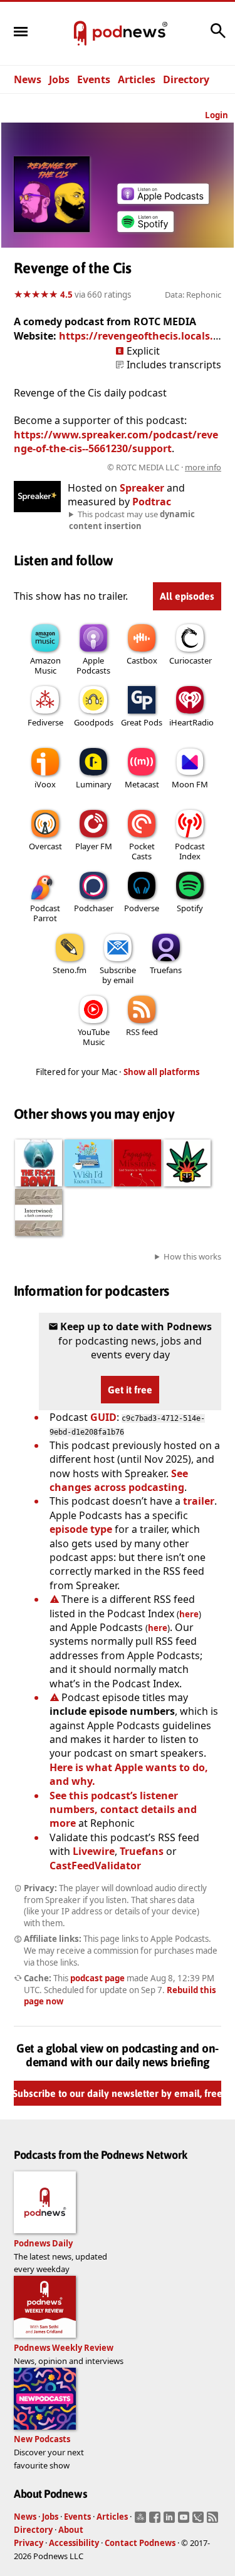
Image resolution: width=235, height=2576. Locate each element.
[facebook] (156, 2521)
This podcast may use (132, 520)
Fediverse (45, 722)
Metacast (142, 784)
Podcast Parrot (45, 913)
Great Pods (142, 722)
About (71, 2530)
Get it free (130, 1390)
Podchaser (94, 908)
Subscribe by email (118, 975)
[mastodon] (142, 2521)
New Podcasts (42, 2439)
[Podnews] (80, 34)
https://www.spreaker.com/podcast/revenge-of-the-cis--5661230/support (116, 442)
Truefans (166, 970)
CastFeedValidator (95, 1866)
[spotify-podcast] (145, 232)
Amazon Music (45, 665)
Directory (186, 79)
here (189, 1614)
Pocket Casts (142, 851)
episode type (81, 1529)
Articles (137, 79)
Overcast (45, 846)
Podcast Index (190, 851)
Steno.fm (70, 970)
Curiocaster (191, 660)
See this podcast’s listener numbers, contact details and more (123, 1810)
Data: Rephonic (193, 295)
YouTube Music (94, 1037)
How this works (192, 1256)
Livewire (94, 1851)
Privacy (29, 2543)
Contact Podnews (140, 2543)
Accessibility (74, 2543)
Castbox (142, 660)
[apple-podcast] (163, 200)
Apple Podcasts (93, 665)
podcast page (97, 1978)
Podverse (142, 908)
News (28, 79)
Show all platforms (162, 1072)
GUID (103, 1417)
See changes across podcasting (119, 1480)
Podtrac (152, 502)
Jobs (59, 79)
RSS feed (142, 1032)
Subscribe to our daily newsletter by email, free (118, 2093)
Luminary (94, 784)
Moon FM (190, 784)
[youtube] (185, 2521)
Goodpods (94, 722)
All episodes (187, 596)
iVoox (45, 784)
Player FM (94, 846)
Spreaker (142, 488)
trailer (199, 1501)
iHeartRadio (191, 722)
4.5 (66, 295)
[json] (200, 2521)
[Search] (218, 37)
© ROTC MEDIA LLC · (164, 467)
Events (94, 79)
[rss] (214, 2521)
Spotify (190, 908)
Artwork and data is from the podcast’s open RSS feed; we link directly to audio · (121, 467)
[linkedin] (171, 2521)
